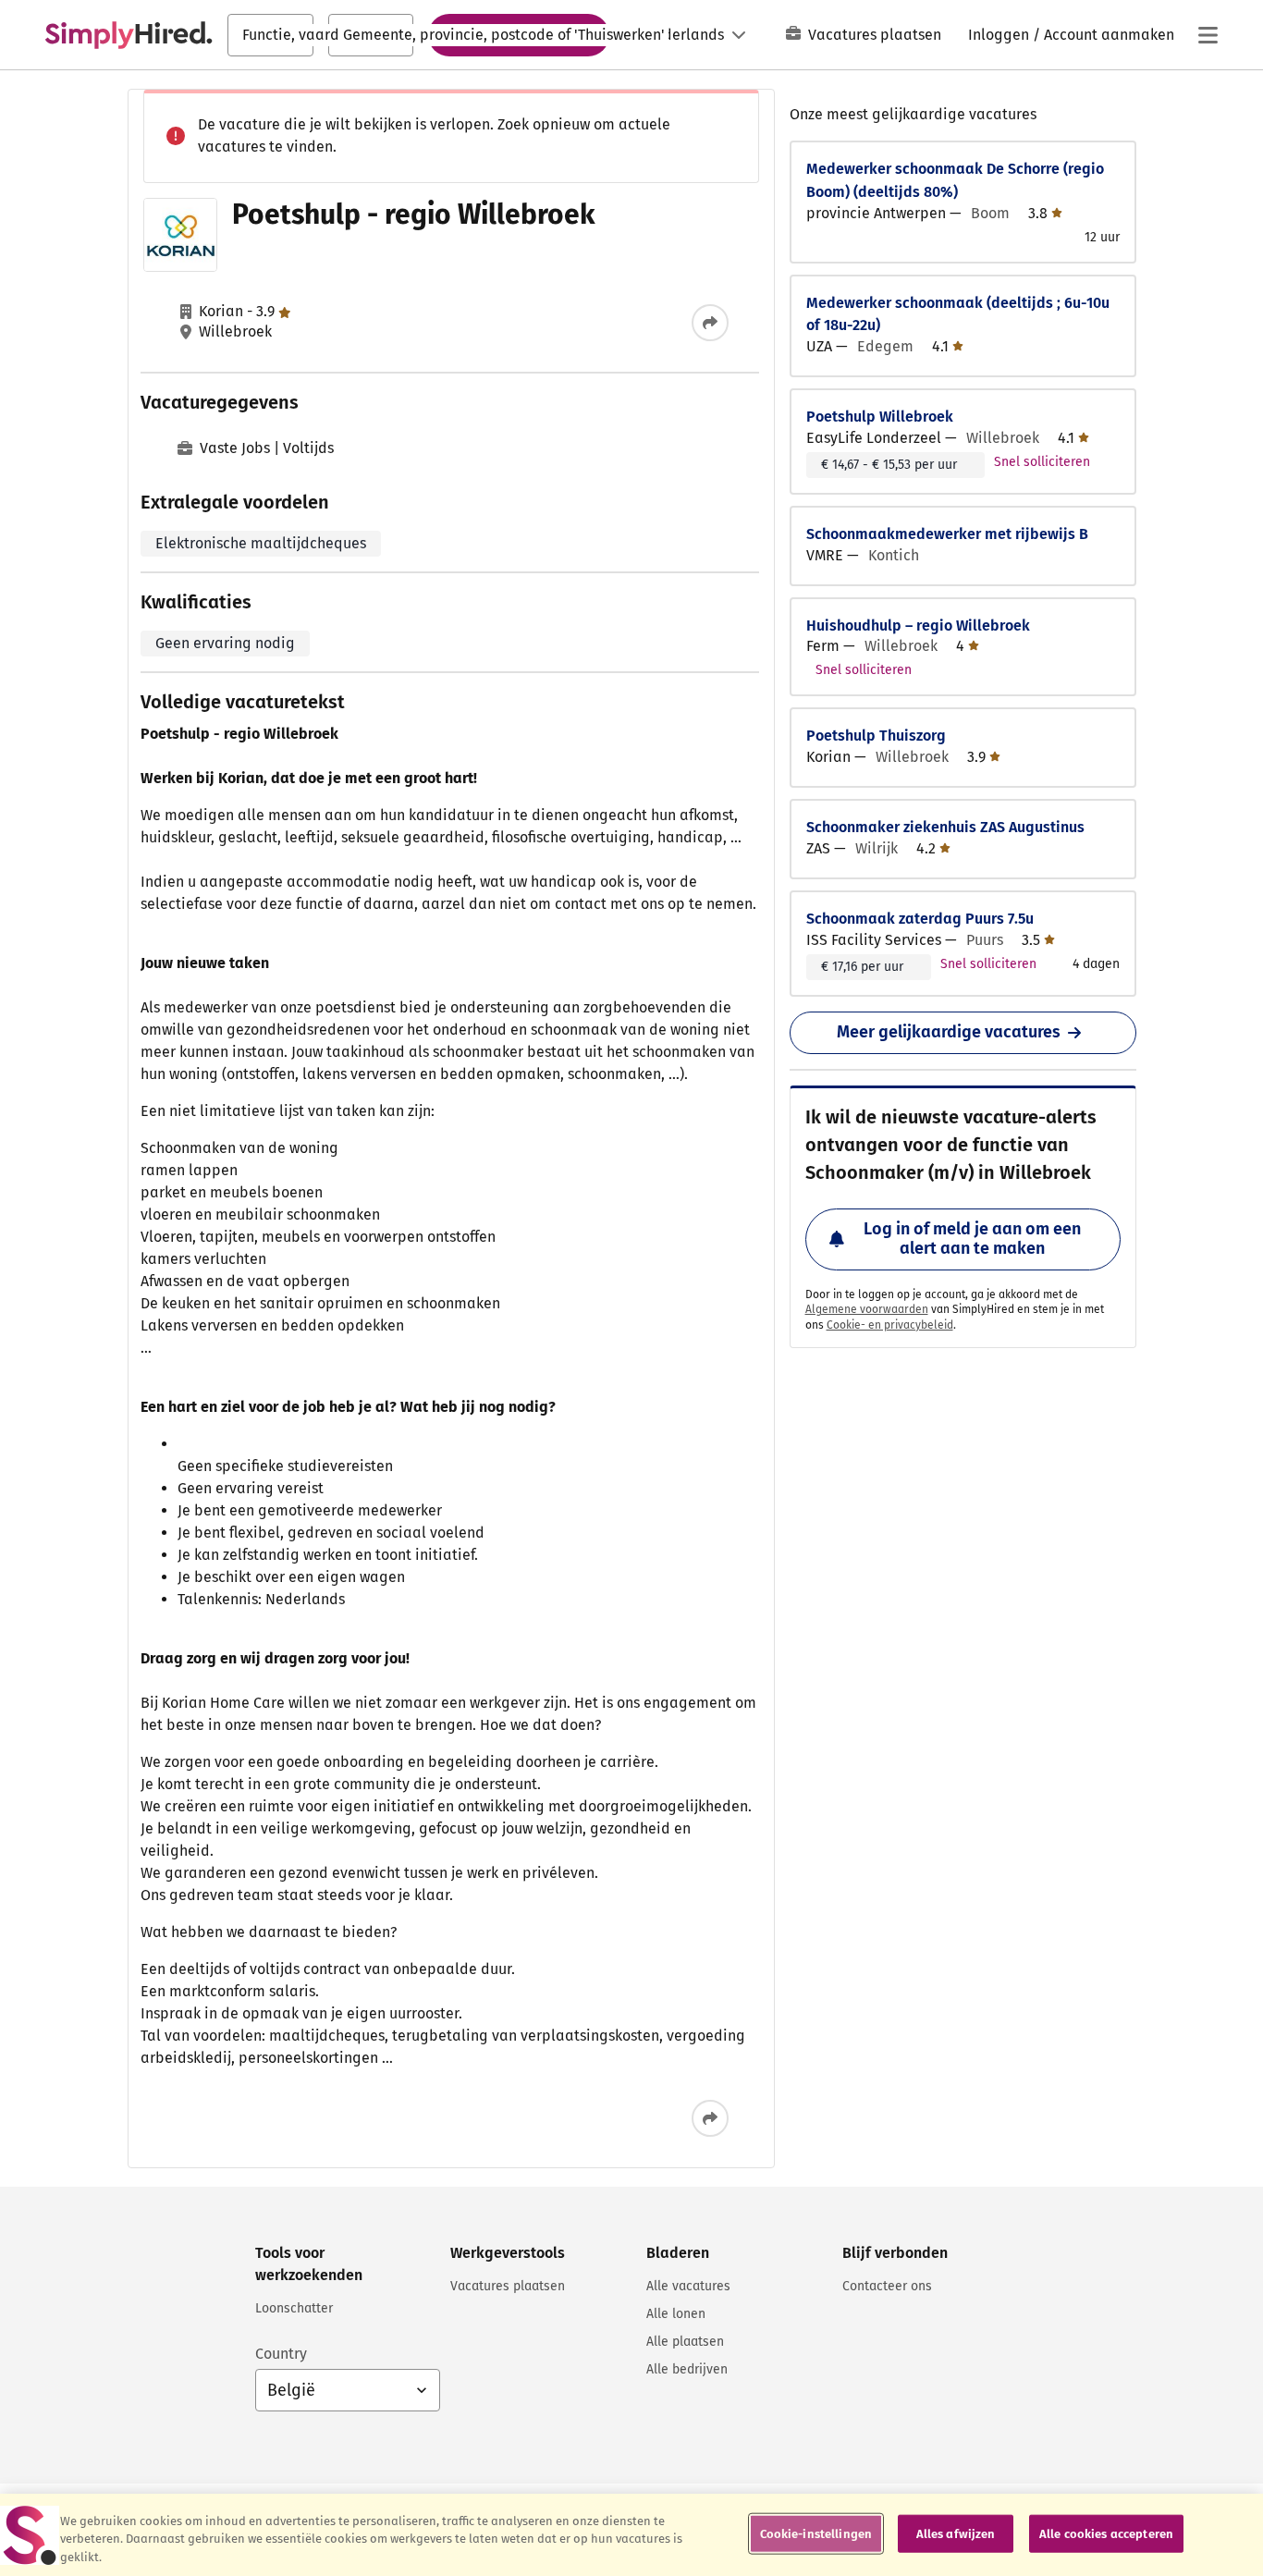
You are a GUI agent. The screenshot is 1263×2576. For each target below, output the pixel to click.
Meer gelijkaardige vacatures (949, 1032)
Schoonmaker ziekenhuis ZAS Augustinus (945, 827)
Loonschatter (294, 2308)
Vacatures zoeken (519, 34)
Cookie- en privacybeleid (890, 1325)
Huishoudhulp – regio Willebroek (918, 626)
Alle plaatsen (685, 2342)
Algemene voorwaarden (867, 1309)
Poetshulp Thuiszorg (876, 736)
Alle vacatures (688, 2286)
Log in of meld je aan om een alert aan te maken (972, 1239)
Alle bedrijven (687, 2369)
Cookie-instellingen (816, 2533)
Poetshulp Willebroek (880, 417)
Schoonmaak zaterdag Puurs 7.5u (920, 919)
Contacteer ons (887, 2286)
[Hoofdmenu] (1208, 35)
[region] (631, 2535)
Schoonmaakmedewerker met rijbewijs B (947, 534)
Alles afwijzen (956, 2533)
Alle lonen (676, 2314)
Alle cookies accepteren (1106, 2533)
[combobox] (270, 35)
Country (281, 2354)
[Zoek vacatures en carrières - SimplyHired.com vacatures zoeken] (129, 35)
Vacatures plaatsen (875, 35)
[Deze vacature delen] (710, 323)
